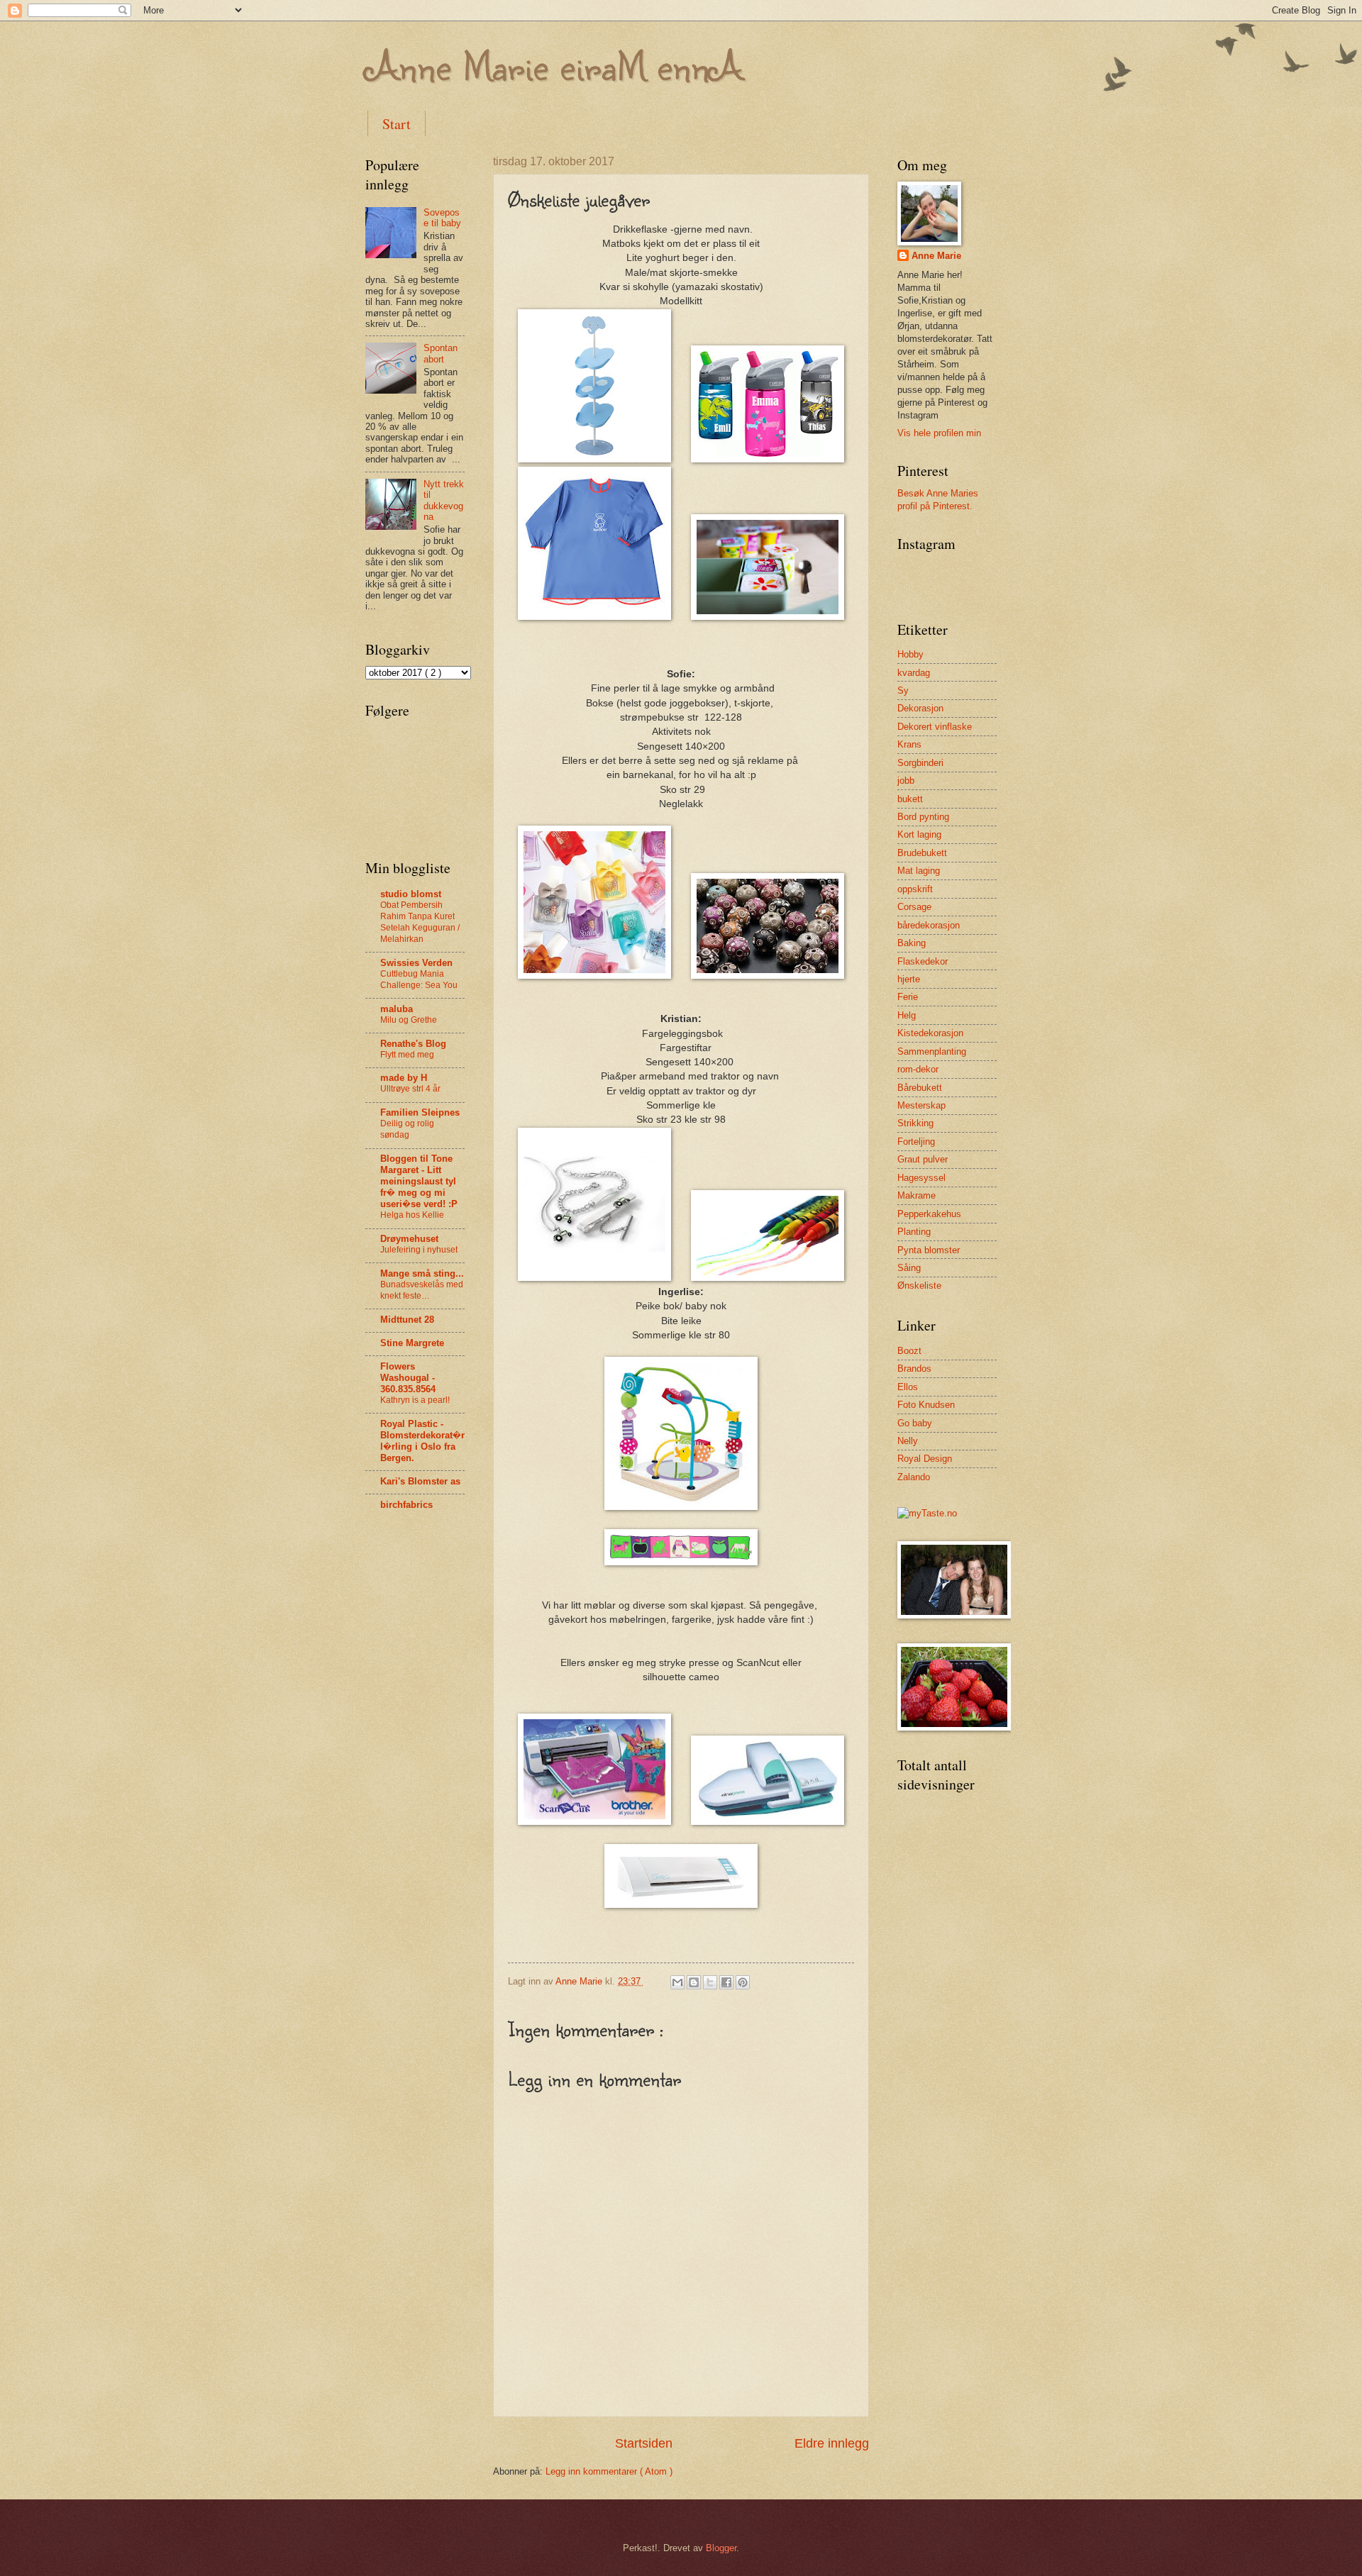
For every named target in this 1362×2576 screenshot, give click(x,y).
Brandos (914, 1368)
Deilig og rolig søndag (407, 1129)
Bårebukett (920, 1088)
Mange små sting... (422, 1273)
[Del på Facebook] (726, 1982)
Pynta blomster (929, 1250)
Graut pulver (923, 1159)
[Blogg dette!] (694, 1982)
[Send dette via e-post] (677, 1982)
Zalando (914, 1477)
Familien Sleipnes (420, 1112)
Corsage (914, 907)
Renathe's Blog (413, 1044)
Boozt (909, 1351)
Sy (903, 690)
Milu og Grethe (409, 1020)
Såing (909, 1268)
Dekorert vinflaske (935, 727)
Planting (914, 1232)
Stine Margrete (412, 1343)
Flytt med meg (407, 1055)
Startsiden (644, 2443)
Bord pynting (923, 817)
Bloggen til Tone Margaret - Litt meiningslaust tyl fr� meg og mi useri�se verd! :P (419, 1181)
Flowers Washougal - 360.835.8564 (408, 1378)
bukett (910, 799)
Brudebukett (922, 853)
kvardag (914, 673)
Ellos (908, 1387)
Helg (907, 1015)
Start (397, 124)
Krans (909, 744)
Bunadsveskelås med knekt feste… (422, 1290)
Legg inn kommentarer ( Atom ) (609, 2471)
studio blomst (411, 894)
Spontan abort (441, 353)
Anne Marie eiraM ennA (554, 65)
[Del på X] (710, 1982)
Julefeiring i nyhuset (419, 1250)
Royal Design (925, 1459)
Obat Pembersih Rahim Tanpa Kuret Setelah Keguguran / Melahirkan (420, 922)
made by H (404, 1078)
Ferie (908, 997)
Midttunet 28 (407, 1320)
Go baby (915, 1423)
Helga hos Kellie (412, 1215)
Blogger (721, 2548)
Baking (912, 943)
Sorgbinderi (920, 763)
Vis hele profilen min (939, 433)
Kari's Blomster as (420, 1481)
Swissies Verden (416, 963)
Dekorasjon (920, 708)
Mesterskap (921, 1105)
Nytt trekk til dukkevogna (444, 500)
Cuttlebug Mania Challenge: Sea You (419, 979)
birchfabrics (406, 1505)
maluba (397, 1009)
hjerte (909, 979)
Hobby (910, 654)
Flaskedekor (923, 961)
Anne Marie (936, 256)
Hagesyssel (921, 1178)
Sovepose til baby (442, 218)
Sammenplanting (932, 1051)
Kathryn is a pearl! (415, 1400)
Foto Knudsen (926, 1405)
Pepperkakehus (929, 1214)
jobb (906, 781)
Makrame (917, 1195)
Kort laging (919, 834)
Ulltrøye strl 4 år (410, 1089)
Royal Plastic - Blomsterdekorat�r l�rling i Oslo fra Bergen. (422, 1441)
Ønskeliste (919, 1286)
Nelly (908, 1441)
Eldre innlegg (832, 2443)
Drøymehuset (409, 1239)
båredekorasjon (929, 925)
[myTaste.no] (927, 1513)
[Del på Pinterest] (743, 1982)
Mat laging (919, 871)
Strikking (915, 1123)
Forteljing (916, 1142)
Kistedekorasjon (930, 1033)
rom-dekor (918, 1069)
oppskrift (915, 889)
